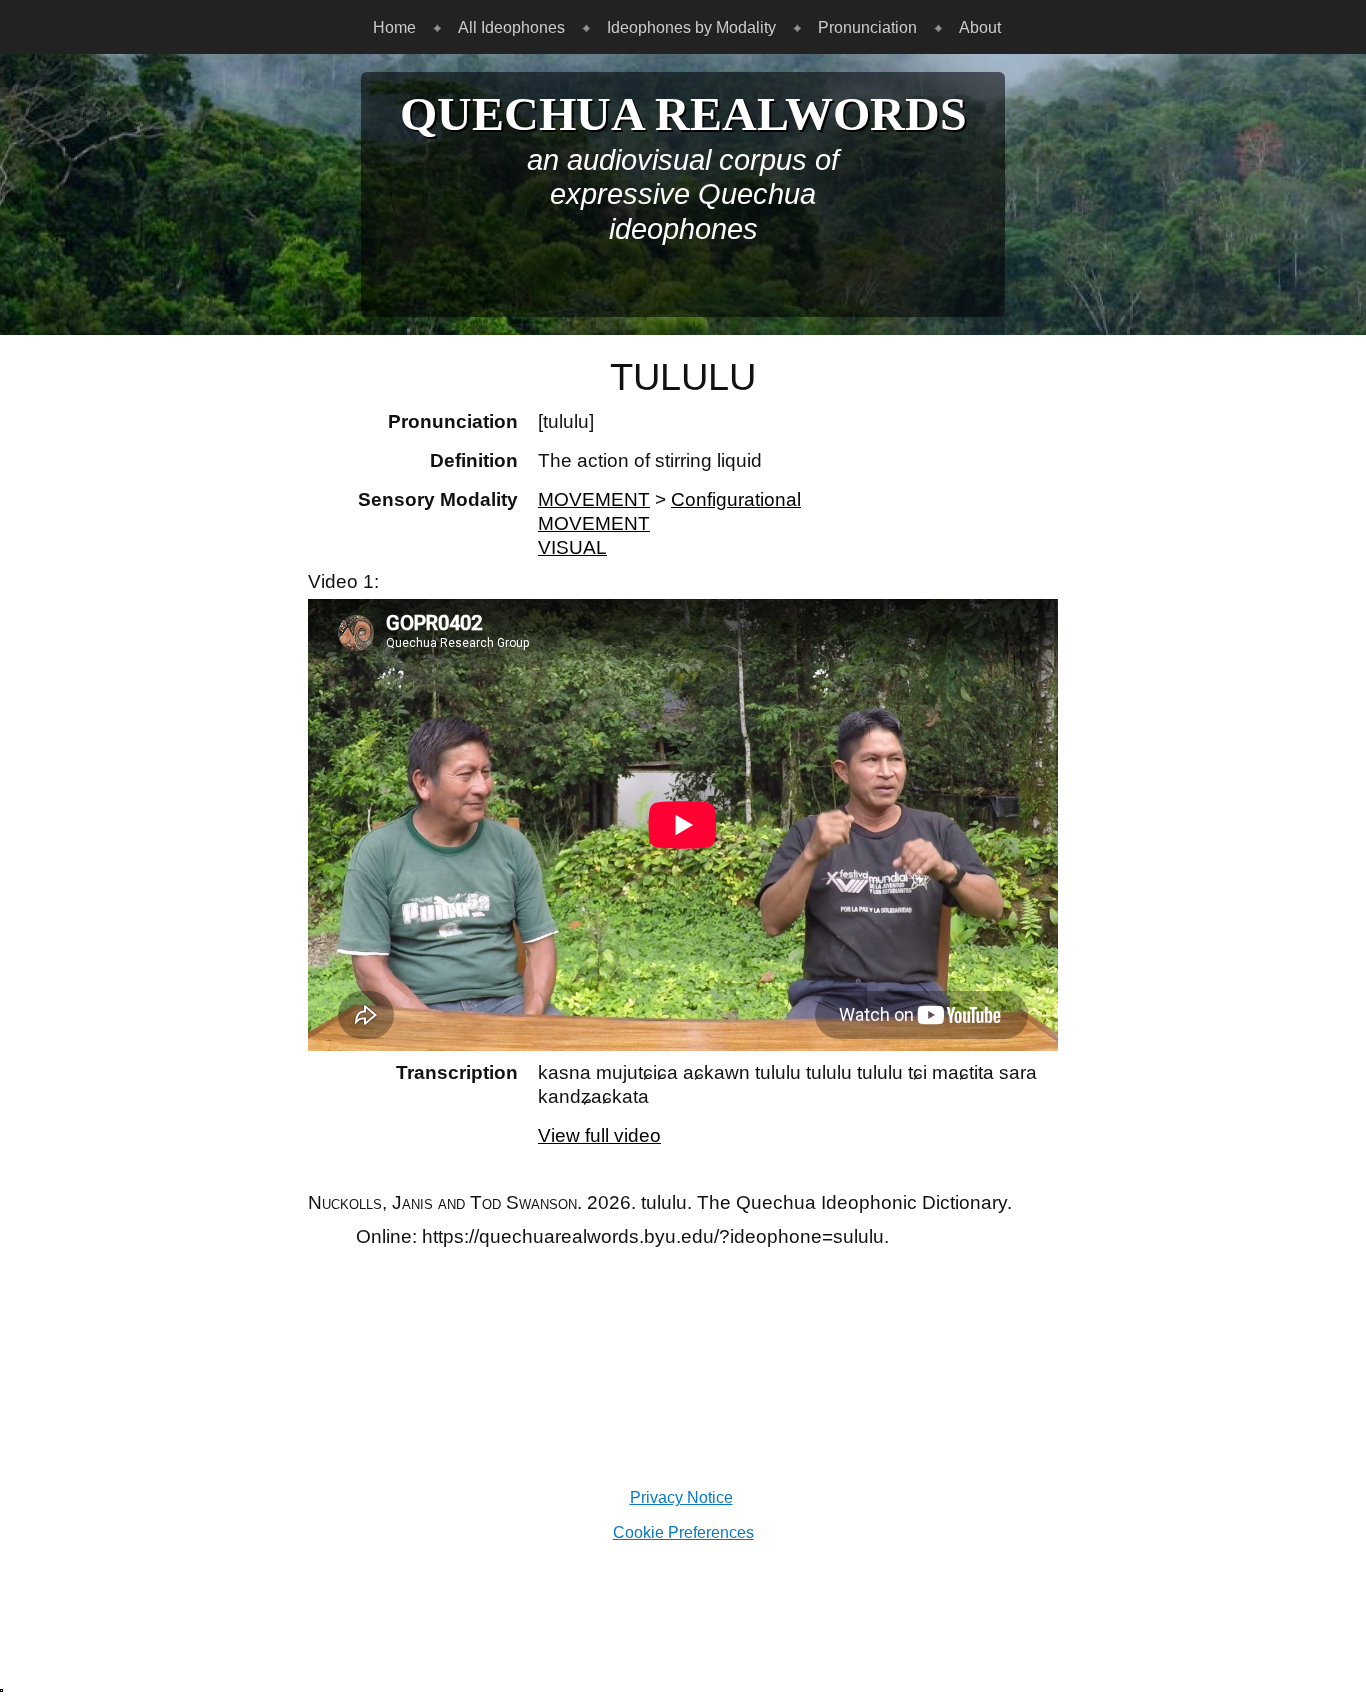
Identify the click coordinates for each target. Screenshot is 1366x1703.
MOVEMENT (594, 499)
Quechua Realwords (683, 114)
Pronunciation (867, 27)
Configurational (736, 499)
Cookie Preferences (683, 1532)
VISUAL (572, 547)
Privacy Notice (681, 1497)
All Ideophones (511, 27)
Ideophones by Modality (691, 27)
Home (394, 27)
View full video (599, 1135)
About (980, 27)
